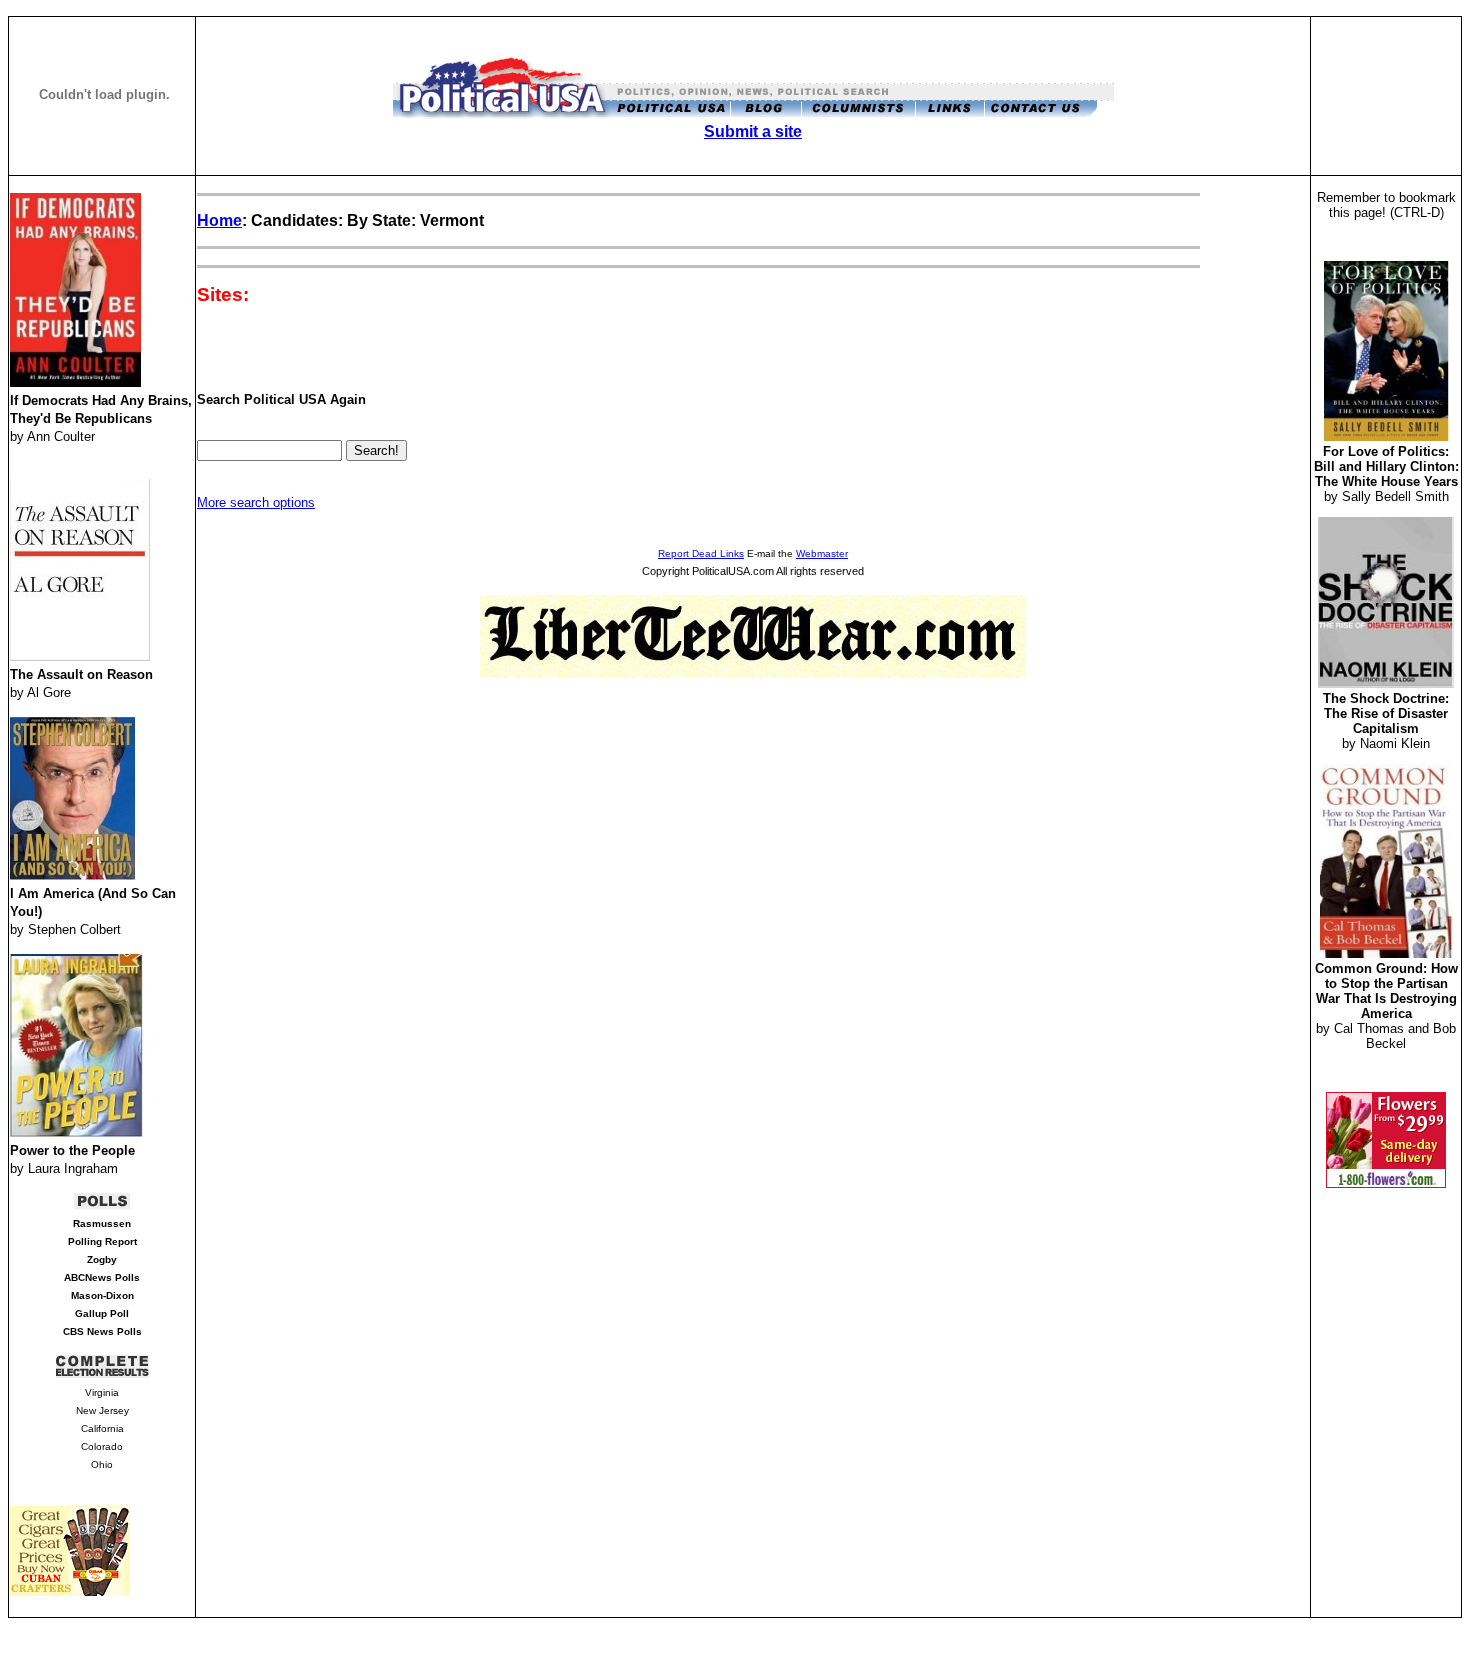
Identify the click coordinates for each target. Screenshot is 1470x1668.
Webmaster (822, 553)
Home (219, 220)
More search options (256, 502)
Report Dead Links (701, 553)
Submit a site (753, 131)
